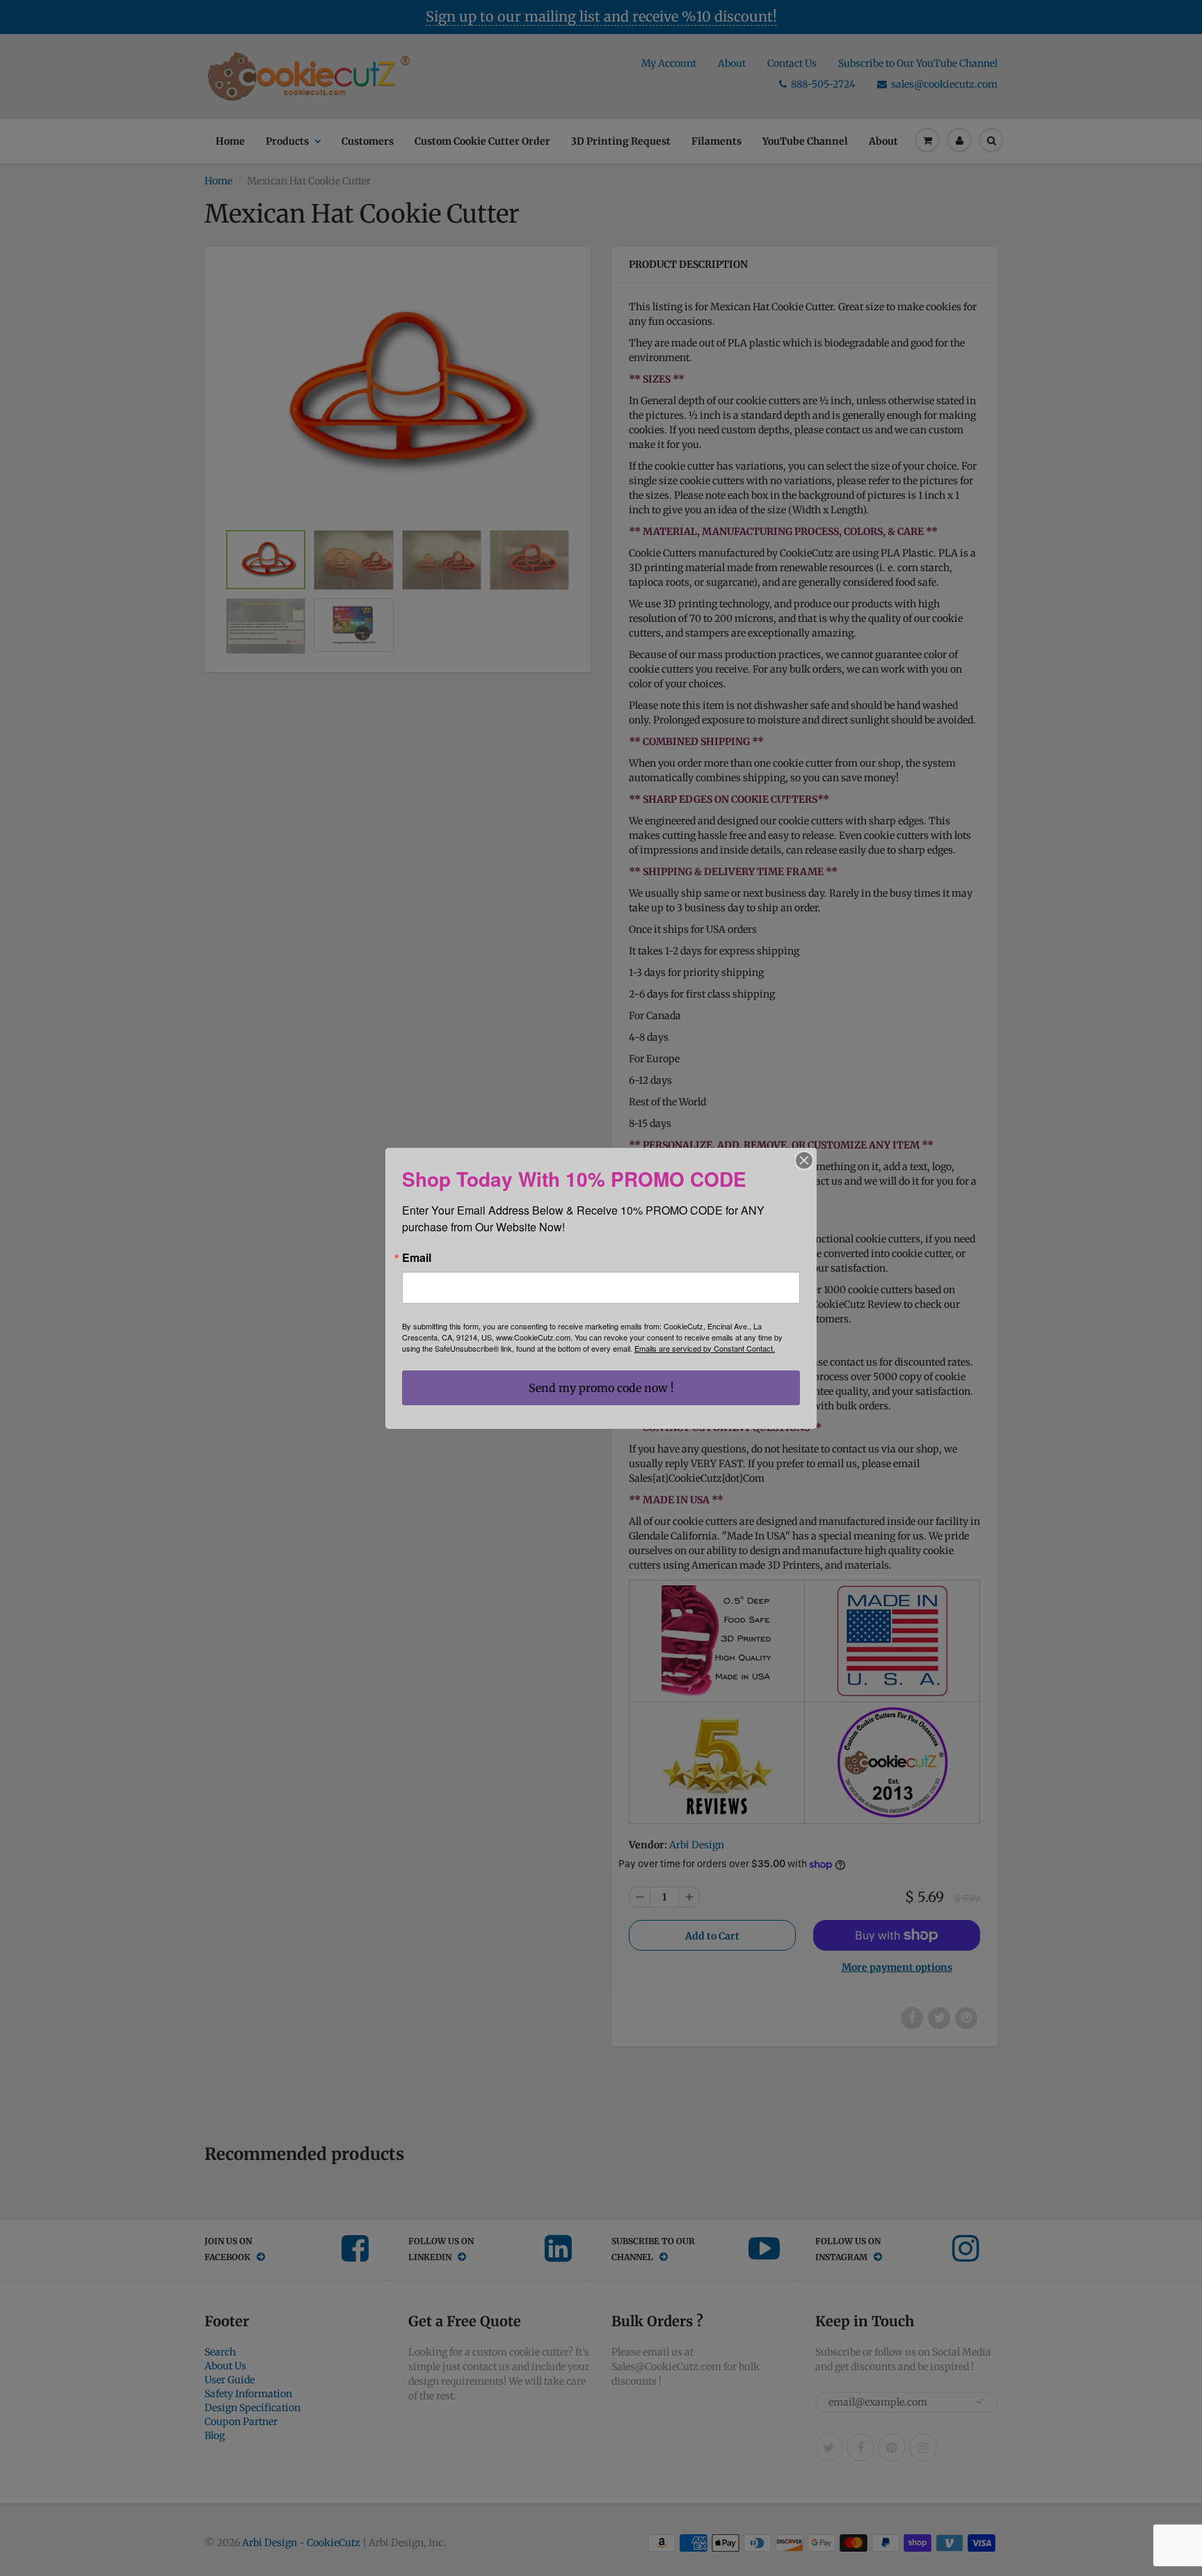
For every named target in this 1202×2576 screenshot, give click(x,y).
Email (417, 1258)
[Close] (804, 1160)
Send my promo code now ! (601, 1388)
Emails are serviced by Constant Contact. (705, 1348)
